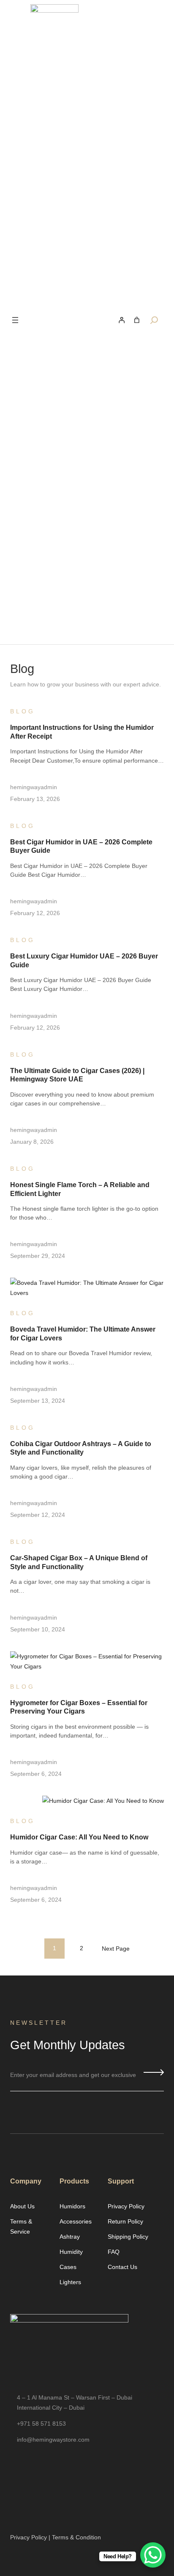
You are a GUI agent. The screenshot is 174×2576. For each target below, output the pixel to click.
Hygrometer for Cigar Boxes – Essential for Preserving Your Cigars (79, 1707)
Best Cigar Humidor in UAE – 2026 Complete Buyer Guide (81, 846)
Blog (23, 711)
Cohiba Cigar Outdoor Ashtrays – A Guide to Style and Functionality (81, 1448)
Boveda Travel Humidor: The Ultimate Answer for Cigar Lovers (83, 1333)
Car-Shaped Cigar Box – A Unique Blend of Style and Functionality (79, 1562)
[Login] (122, 320)
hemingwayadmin (34, 787)
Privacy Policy (29, 2537)
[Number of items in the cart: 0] (137, 320)
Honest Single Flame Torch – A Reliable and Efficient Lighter (80, 1189)
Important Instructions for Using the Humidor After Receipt (82, 731)
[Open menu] (15, 320)
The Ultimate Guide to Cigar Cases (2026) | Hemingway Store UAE (77, 1075)
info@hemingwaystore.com (53, 2440)
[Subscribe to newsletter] (154, 2072)
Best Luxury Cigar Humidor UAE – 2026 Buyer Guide (84, 960)
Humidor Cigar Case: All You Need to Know (79, 1837)
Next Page (116, 1949)
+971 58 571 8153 (41, 2424)
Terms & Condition (76, 2537)
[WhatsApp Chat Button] (153, 2555)
